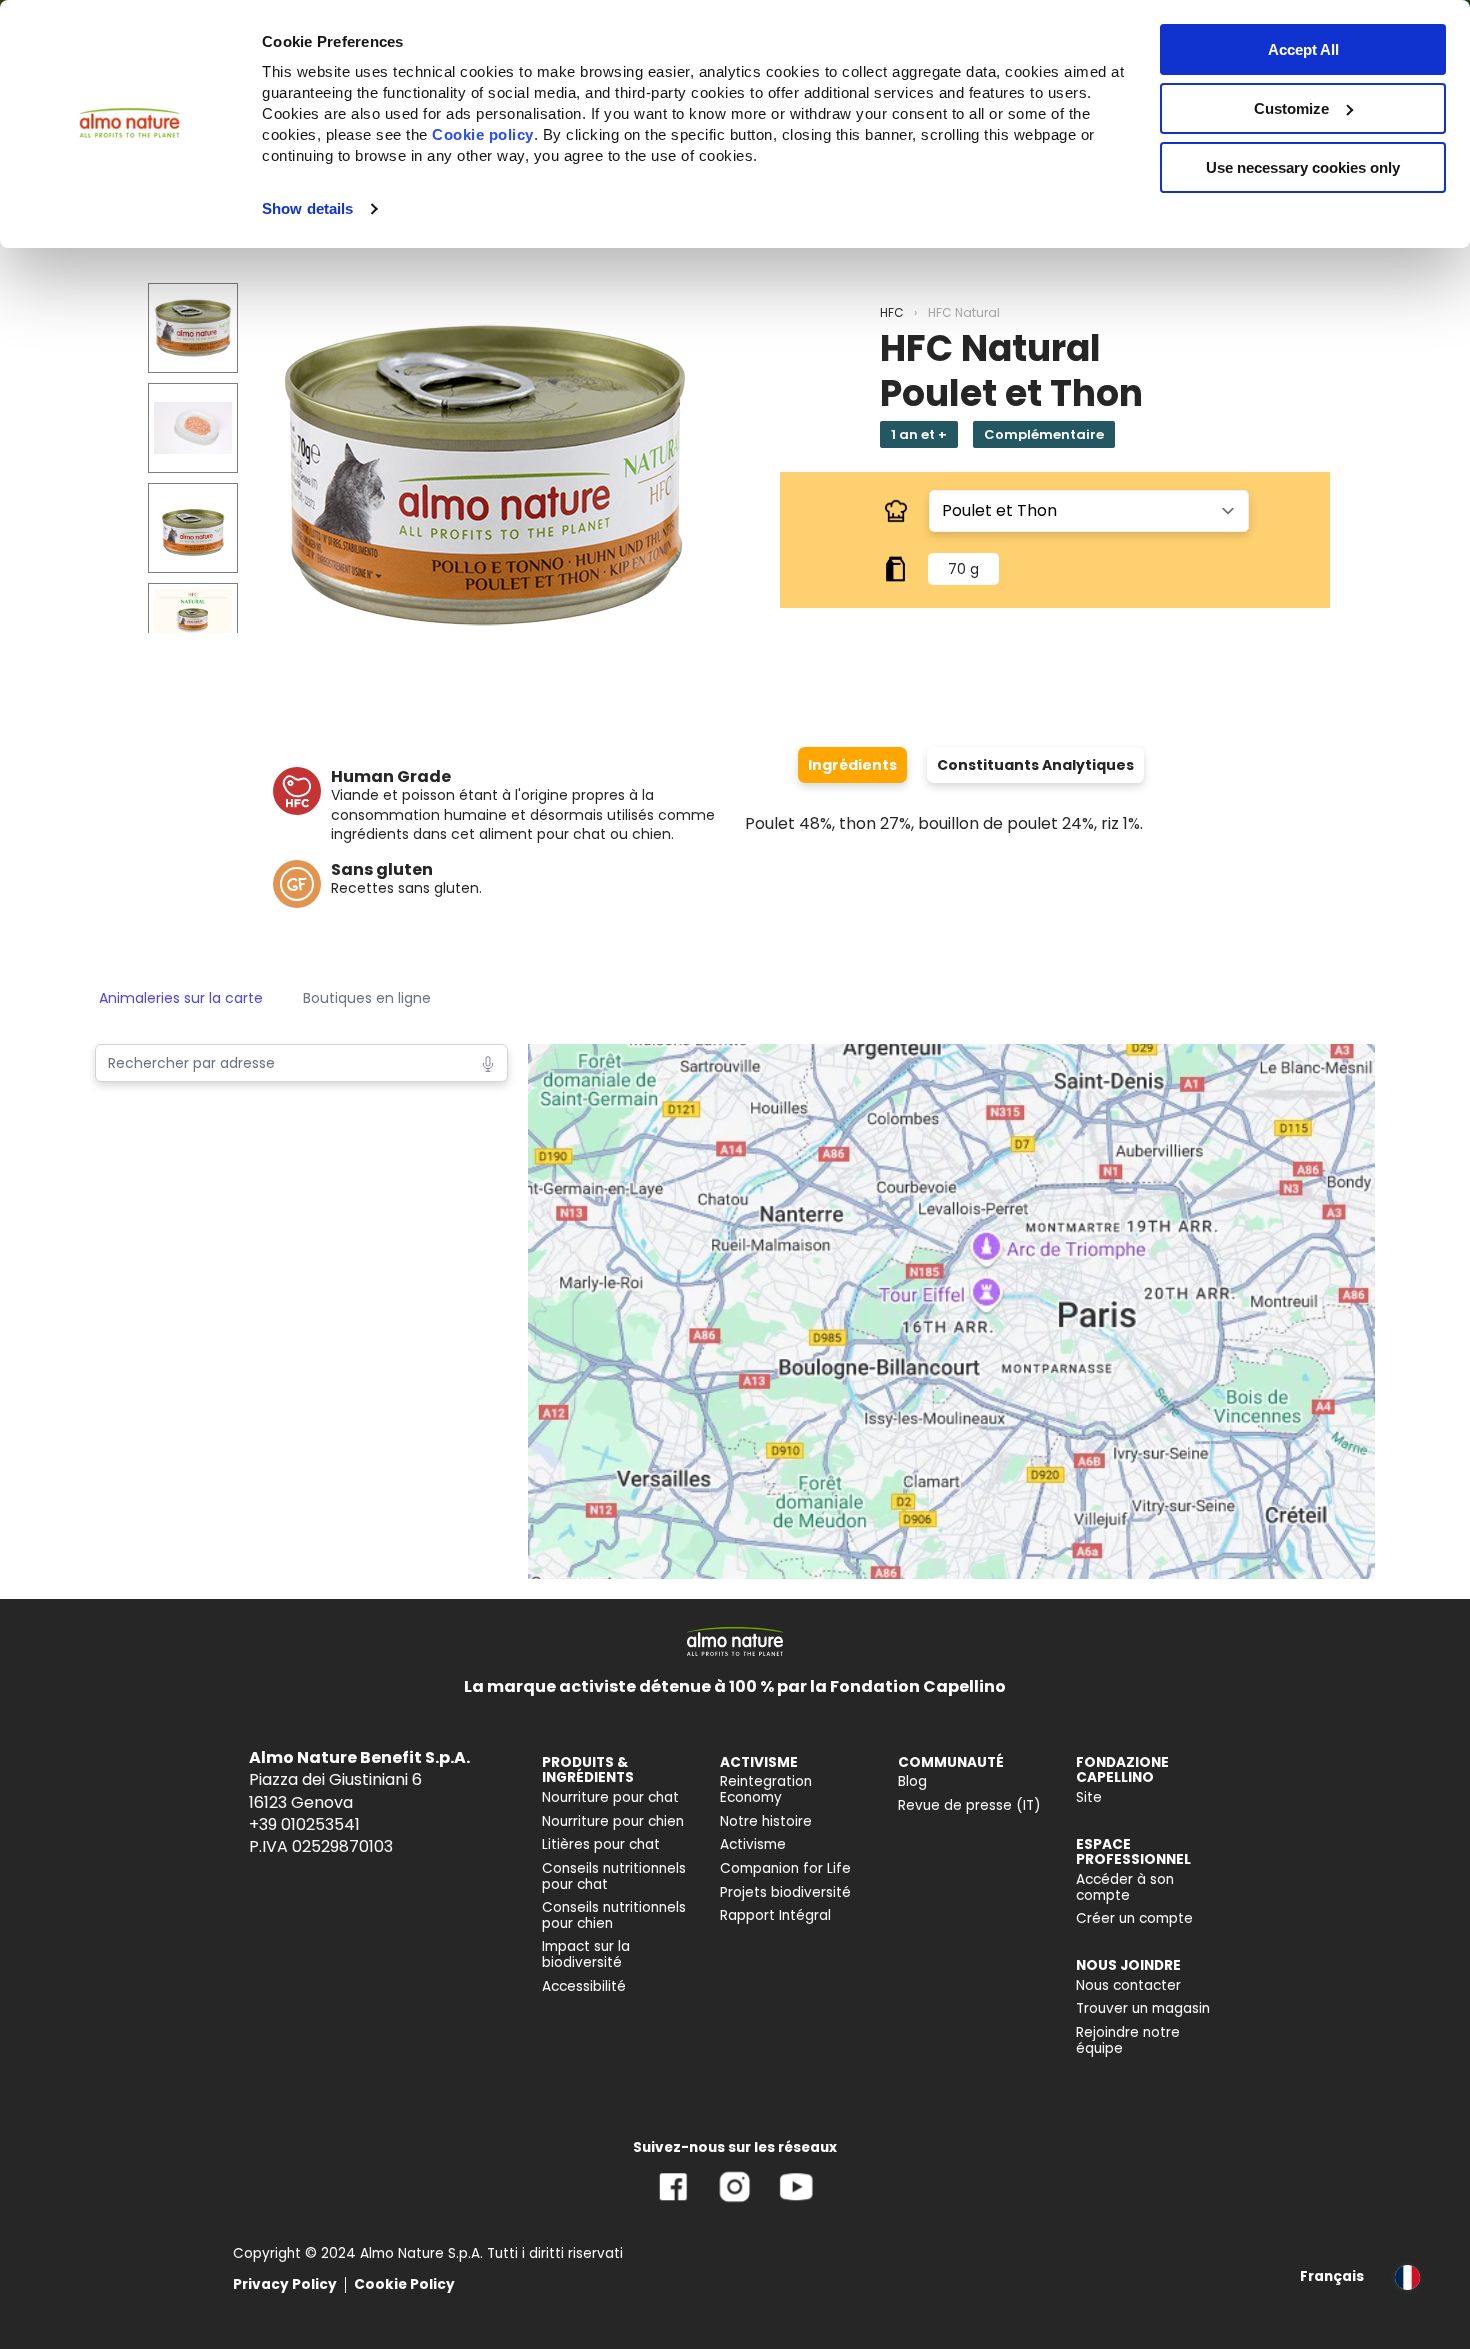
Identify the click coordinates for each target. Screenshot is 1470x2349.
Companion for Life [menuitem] (785, 1868)
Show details (307, 208)
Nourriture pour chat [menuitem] (610, 1797)
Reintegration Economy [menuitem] (766, 1789)
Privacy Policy (285, 2284)
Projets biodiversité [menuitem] (785, 1892)
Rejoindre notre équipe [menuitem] (1128, 2040)
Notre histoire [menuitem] (766, 1821)
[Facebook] (673, 2201)
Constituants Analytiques (1035, 765)
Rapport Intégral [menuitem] (775, 1915)
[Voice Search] (488, 1062)
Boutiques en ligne (367, 998)
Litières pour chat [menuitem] (601, 1844)
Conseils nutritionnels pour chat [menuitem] (614, 1876)
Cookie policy (483, 134)
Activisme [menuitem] (753, 1844)
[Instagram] (734, 2201)
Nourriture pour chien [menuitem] (613, 1821)
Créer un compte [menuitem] (1134, 1918)
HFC (892, 312)
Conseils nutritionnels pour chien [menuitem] (614, 1915)
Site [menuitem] (1089, 1797)
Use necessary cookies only (1303, 167)
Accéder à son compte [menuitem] (1125, 1887)
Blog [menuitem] (912, 1781)
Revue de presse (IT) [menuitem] (969, 1805)
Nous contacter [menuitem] (1128, 1985)
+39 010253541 (304, 1824)
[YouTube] (796, 2201)
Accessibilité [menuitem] (584, 1986)
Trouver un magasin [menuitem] (1143, 2008)
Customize (1291, 108)
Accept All (1303, 49)
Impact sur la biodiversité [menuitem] (586, 1954)
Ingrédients (852, 765)
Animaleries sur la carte (181, 998)
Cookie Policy (404, 2284)
